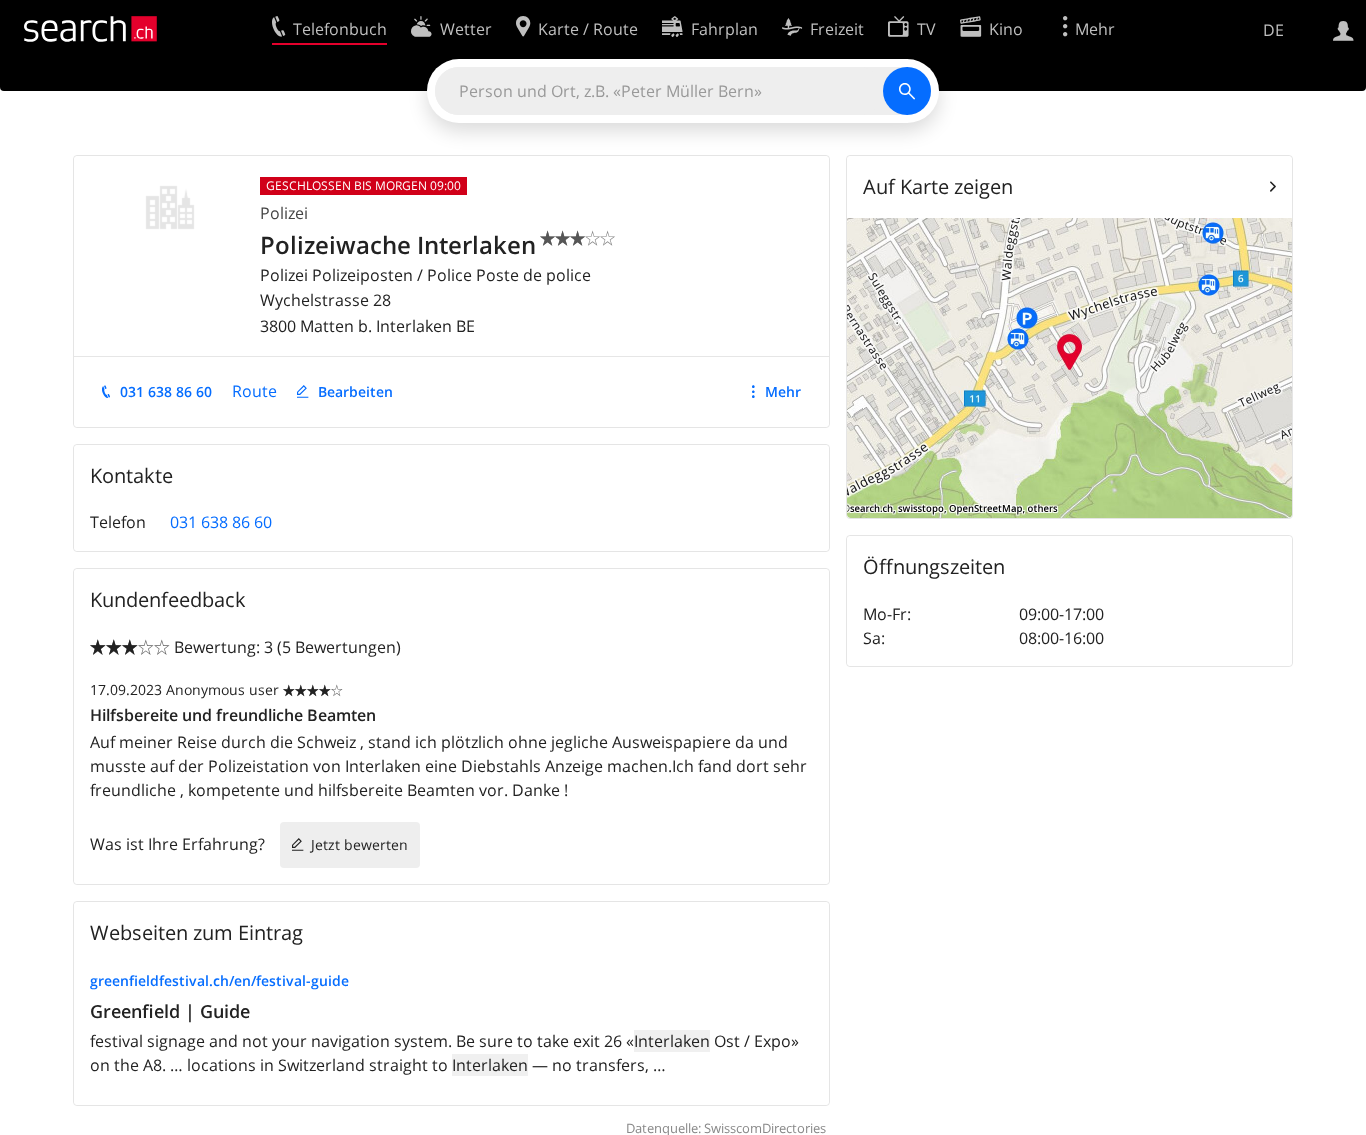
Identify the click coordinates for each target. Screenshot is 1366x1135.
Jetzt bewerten (359, 844)
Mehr (783, 391)
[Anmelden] (1343, 29)
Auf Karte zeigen (938, 186)
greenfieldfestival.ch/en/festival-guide (219, 980)
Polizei (284, 213)
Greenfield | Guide (170, 1011)
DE (1273, 30)
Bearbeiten (355, 391)
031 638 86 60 (166, 391)
